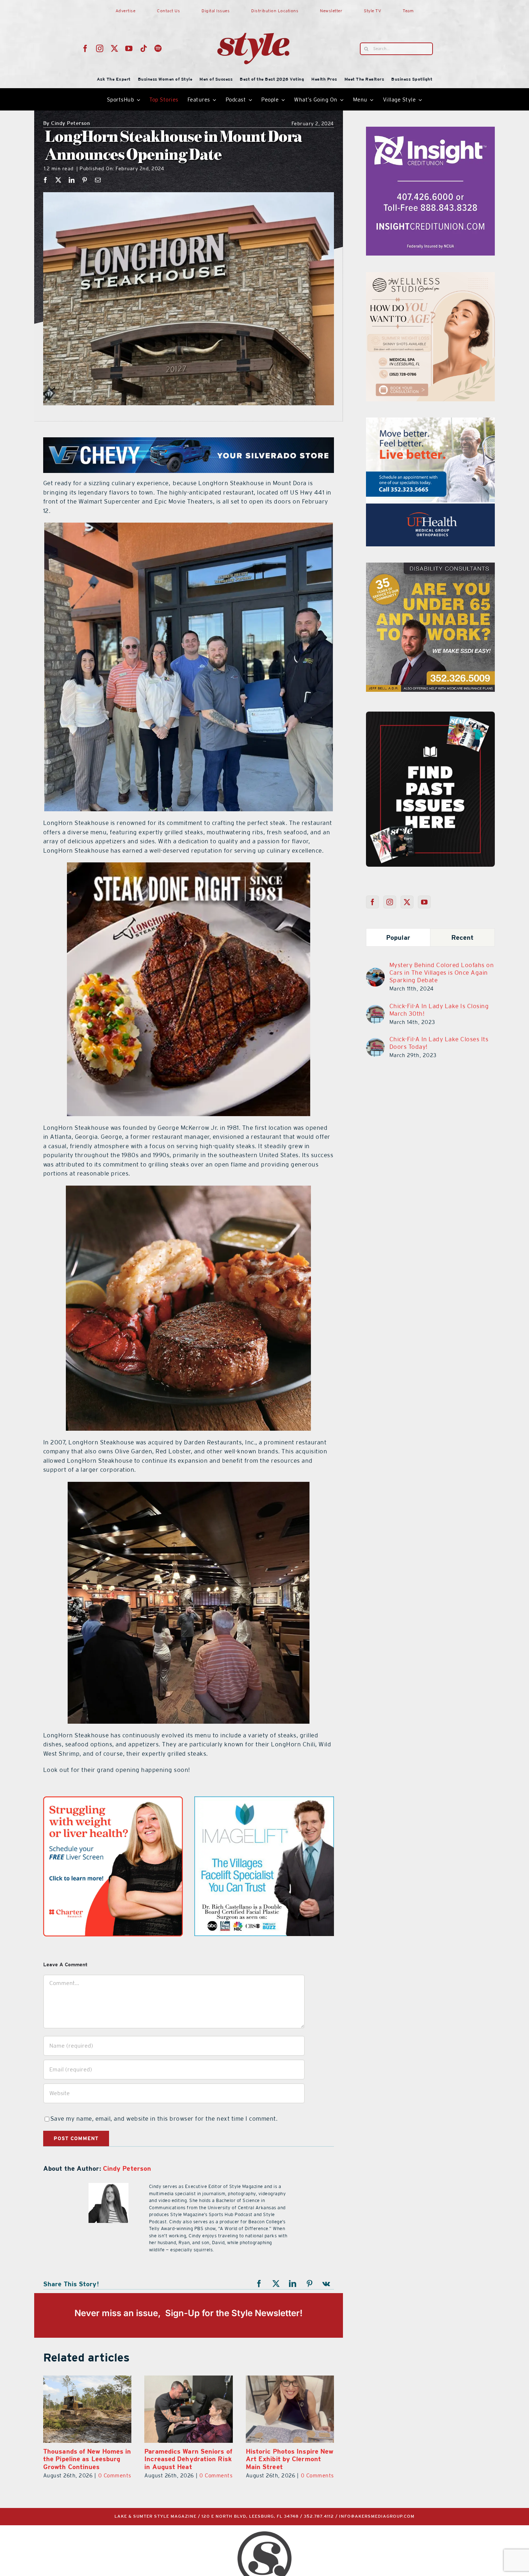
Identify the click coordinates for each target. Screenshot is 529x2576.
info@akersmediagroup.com (377, 2516)
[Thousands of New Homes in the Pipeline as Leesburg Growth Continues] (188, 2409)
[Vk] (326, 2284)
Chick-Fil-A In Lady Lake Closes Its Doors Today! (439, 1043)
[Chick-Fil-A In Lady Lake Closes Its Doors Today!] (375, 1042)
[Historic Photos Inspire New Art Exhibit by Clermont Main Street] (87, 2409)
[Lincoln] (430, 567)
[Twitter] (407, 902)
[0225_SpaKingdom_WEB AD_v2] (430, 422)
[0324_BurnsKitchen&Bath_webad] (430, 276)
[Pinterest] (85, 180)
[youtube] (129, 49)
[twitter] (115, 49)
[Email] (98, 180)
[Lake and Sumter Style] (430, 131)
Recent (463, 937)
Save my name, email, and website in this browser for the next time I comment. (164, 2119)
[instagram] (100, 49)
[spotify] (158, 49)
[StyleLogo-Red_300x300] (253, 15)
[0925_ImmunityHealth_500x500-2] (113, 1801)
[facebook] (85, 49)
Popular (398, 937)
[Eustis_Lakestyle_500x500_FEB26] (264, 1801)
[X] (58, 180)
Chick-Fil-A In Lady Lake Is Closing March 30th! (439, 1010)
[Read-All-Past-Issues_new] (430, 714)
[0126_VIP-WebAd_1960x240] (189, 442)
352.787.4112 (319, 2516)
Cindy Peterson (67, 124)
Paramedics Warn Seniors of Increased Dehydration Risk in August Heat (290, 2459)
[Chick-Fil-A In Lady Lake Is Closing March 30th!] (375, 1009)
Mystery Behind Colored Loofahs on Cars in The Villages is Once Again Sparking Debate (442, 973)
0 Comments (115, 2475)
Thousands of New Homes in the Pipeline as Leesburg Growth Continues (188, 2459)
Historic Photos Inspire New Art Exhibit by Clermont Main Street (87, 2459)
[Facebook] (46, 180)
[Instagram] (390, 902)
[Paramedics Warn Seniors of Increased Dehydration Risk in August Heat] (290, 2409)
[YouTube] (424, 902)
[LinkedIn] (72, 180)
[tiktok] (144, 49)
